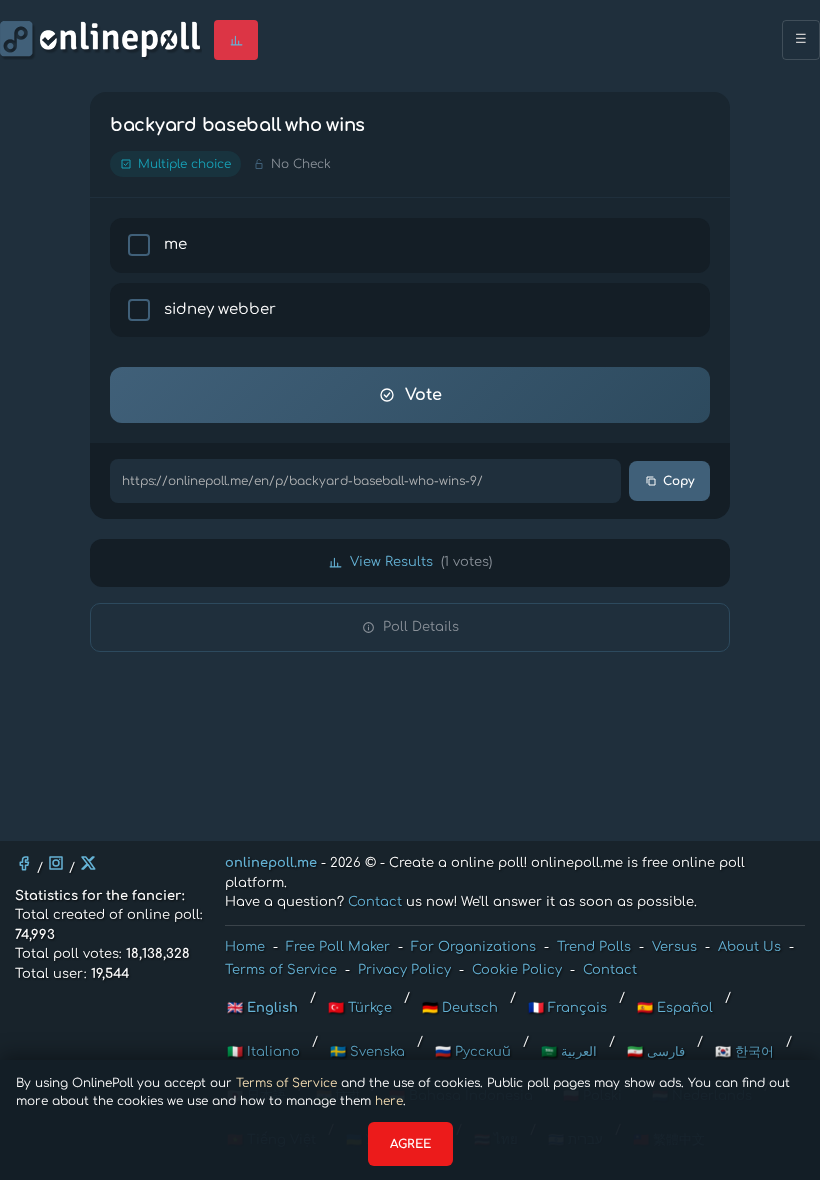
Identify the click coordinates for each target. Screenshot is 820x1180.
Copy (678, 481)
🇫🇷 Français (567, 1008)
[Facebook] (24, 863)
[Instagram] (56, 863)
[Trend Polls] (236, 40)
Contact (375, 902)
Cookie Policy (517, 970)
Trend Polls (594, 947)
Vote (423, 395)
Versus (674, 947)
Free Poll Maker (338, 947)
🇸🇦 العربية (569, 1052)
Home (245, 947)
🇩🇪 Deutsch (460, 1008)
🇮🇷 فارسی (656, 1052)
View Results (421, 562)
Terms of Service (286, 1083)
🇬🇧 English (262, 1008)
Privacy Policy (404, 970)
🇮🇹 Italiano (263, 1052)
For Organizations (473, 947)
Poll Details (421, 627)
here (389, 1101)
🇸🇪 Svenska (367, 1052)
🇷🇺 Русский (473, 1052)
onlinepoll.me (271, 863)
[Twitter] (88, 863)
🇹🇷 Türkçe (360, 1008)
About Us (749, 947)
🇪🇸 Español (675, 1008)
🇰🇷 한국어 (744, 1052)
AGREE (410, 1144)
